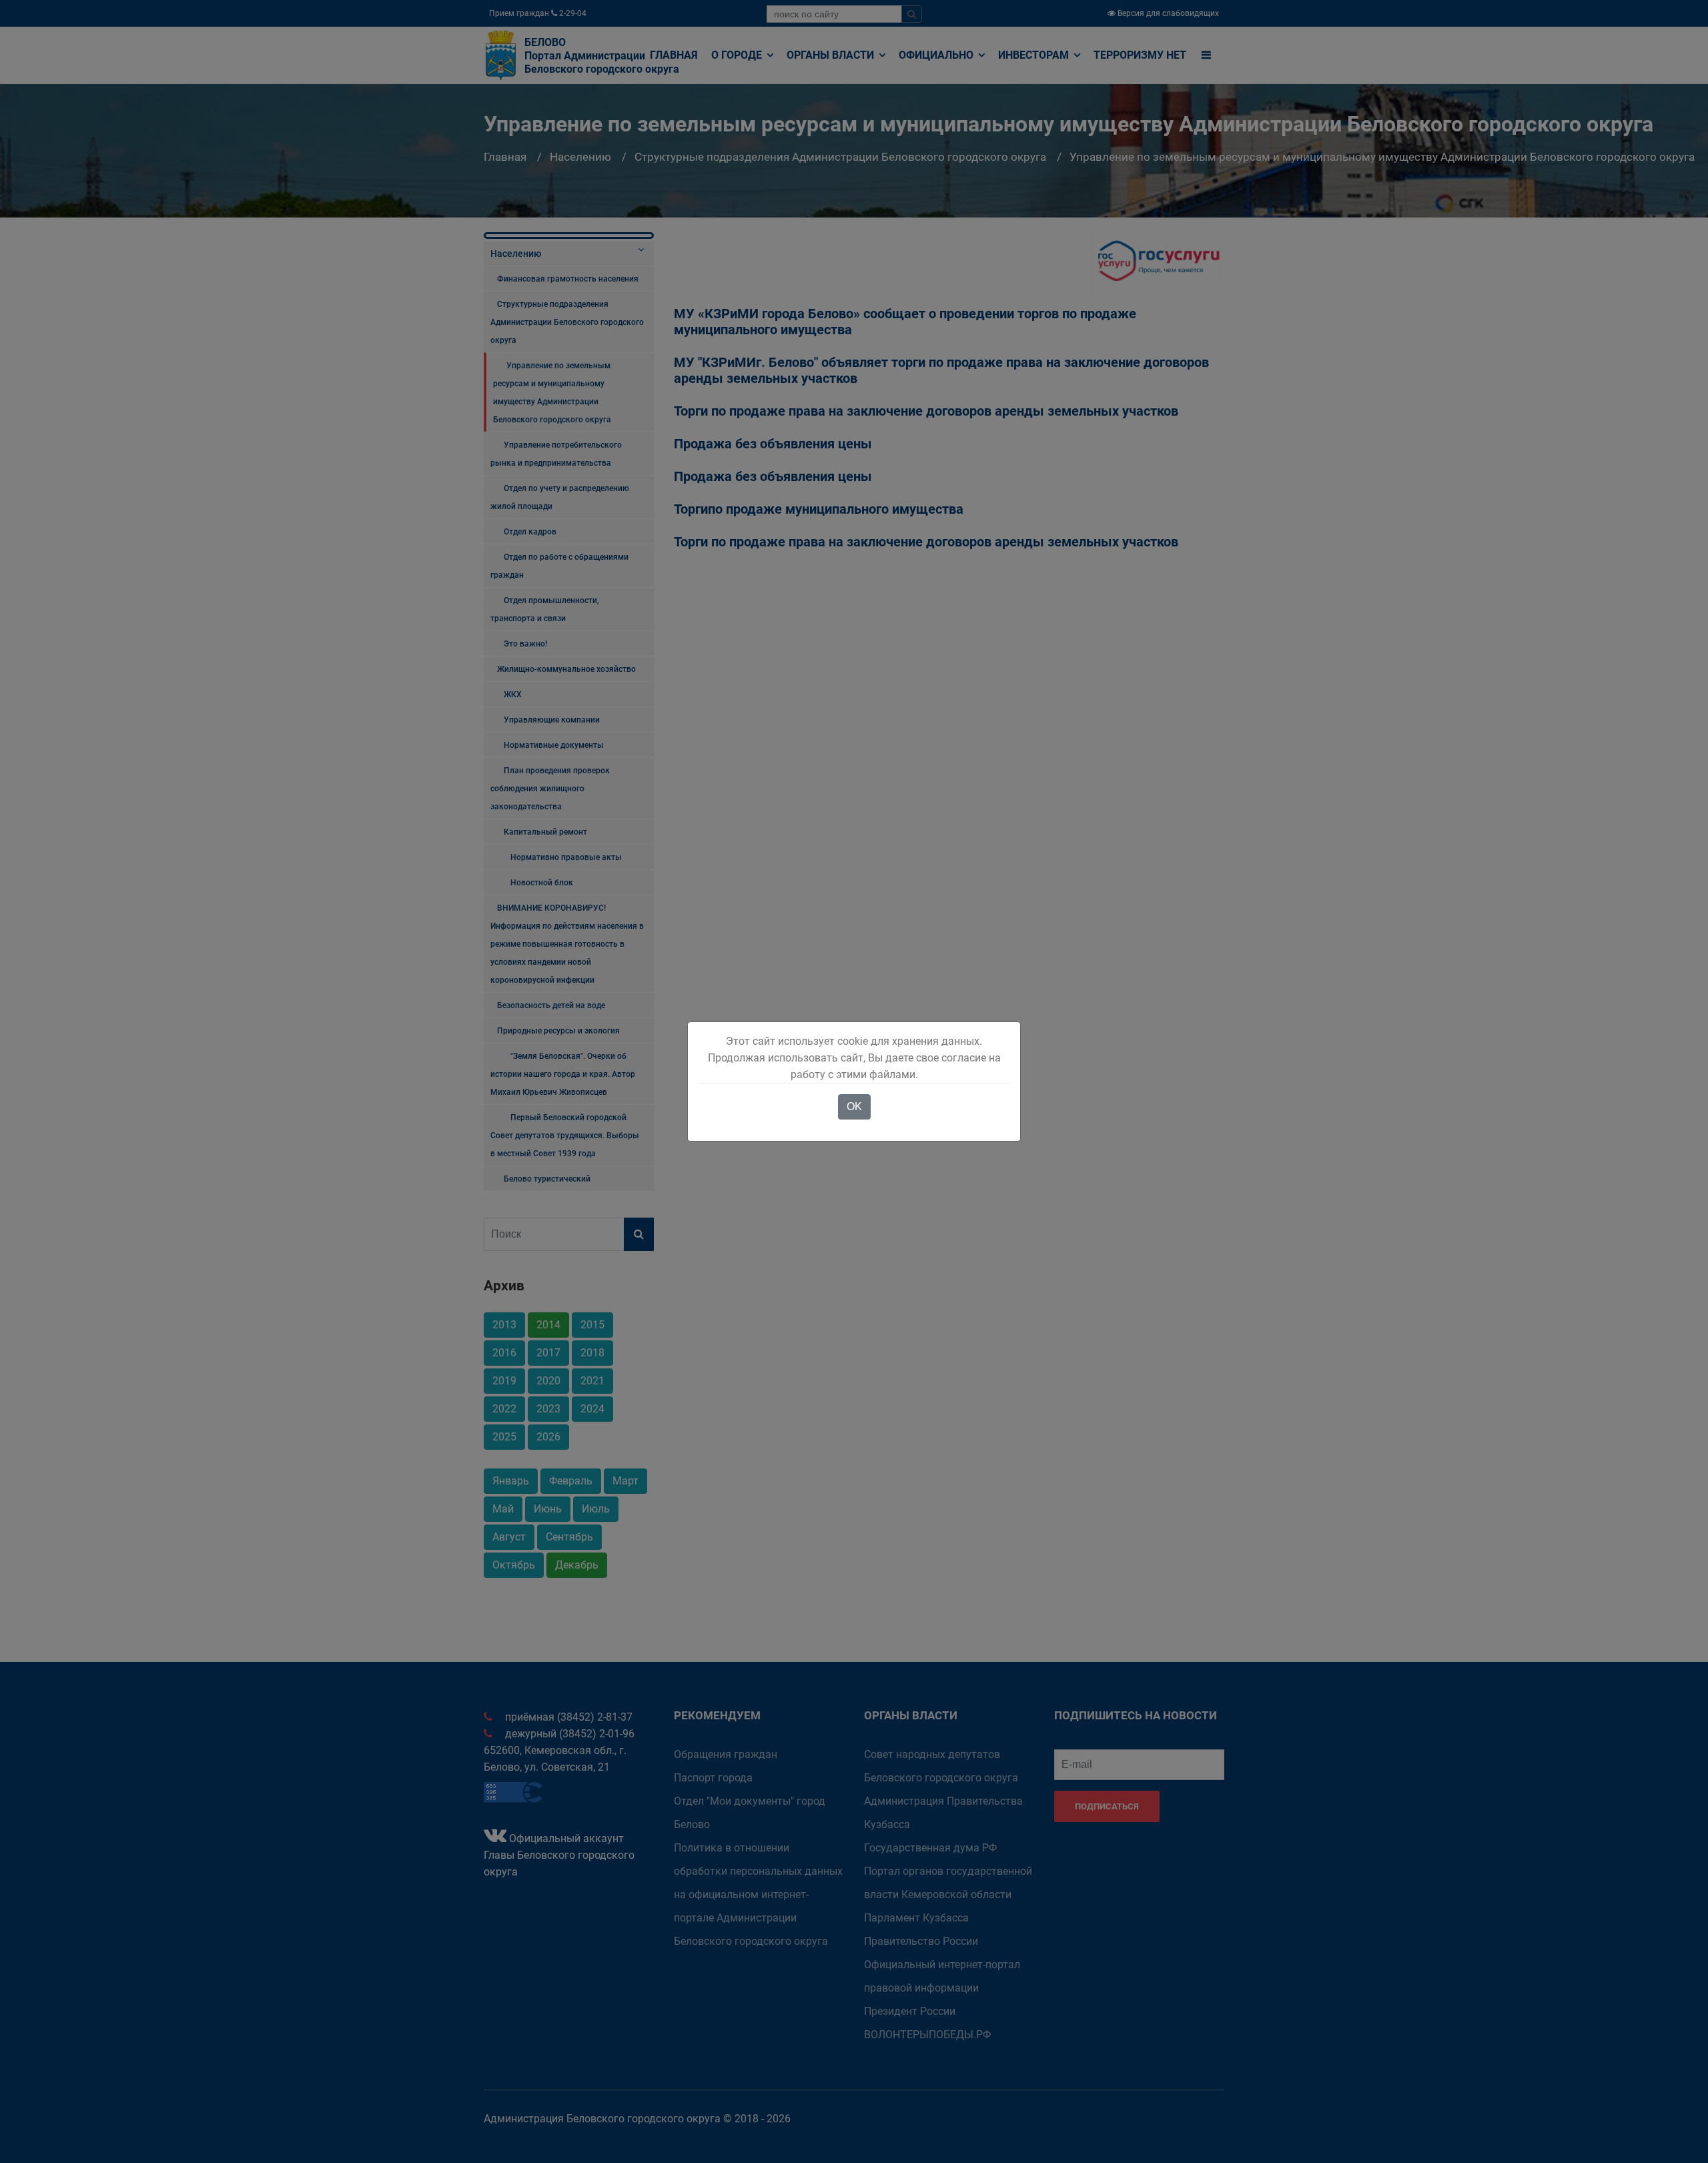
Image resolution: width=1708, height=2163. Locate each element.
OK (854, 1107)
